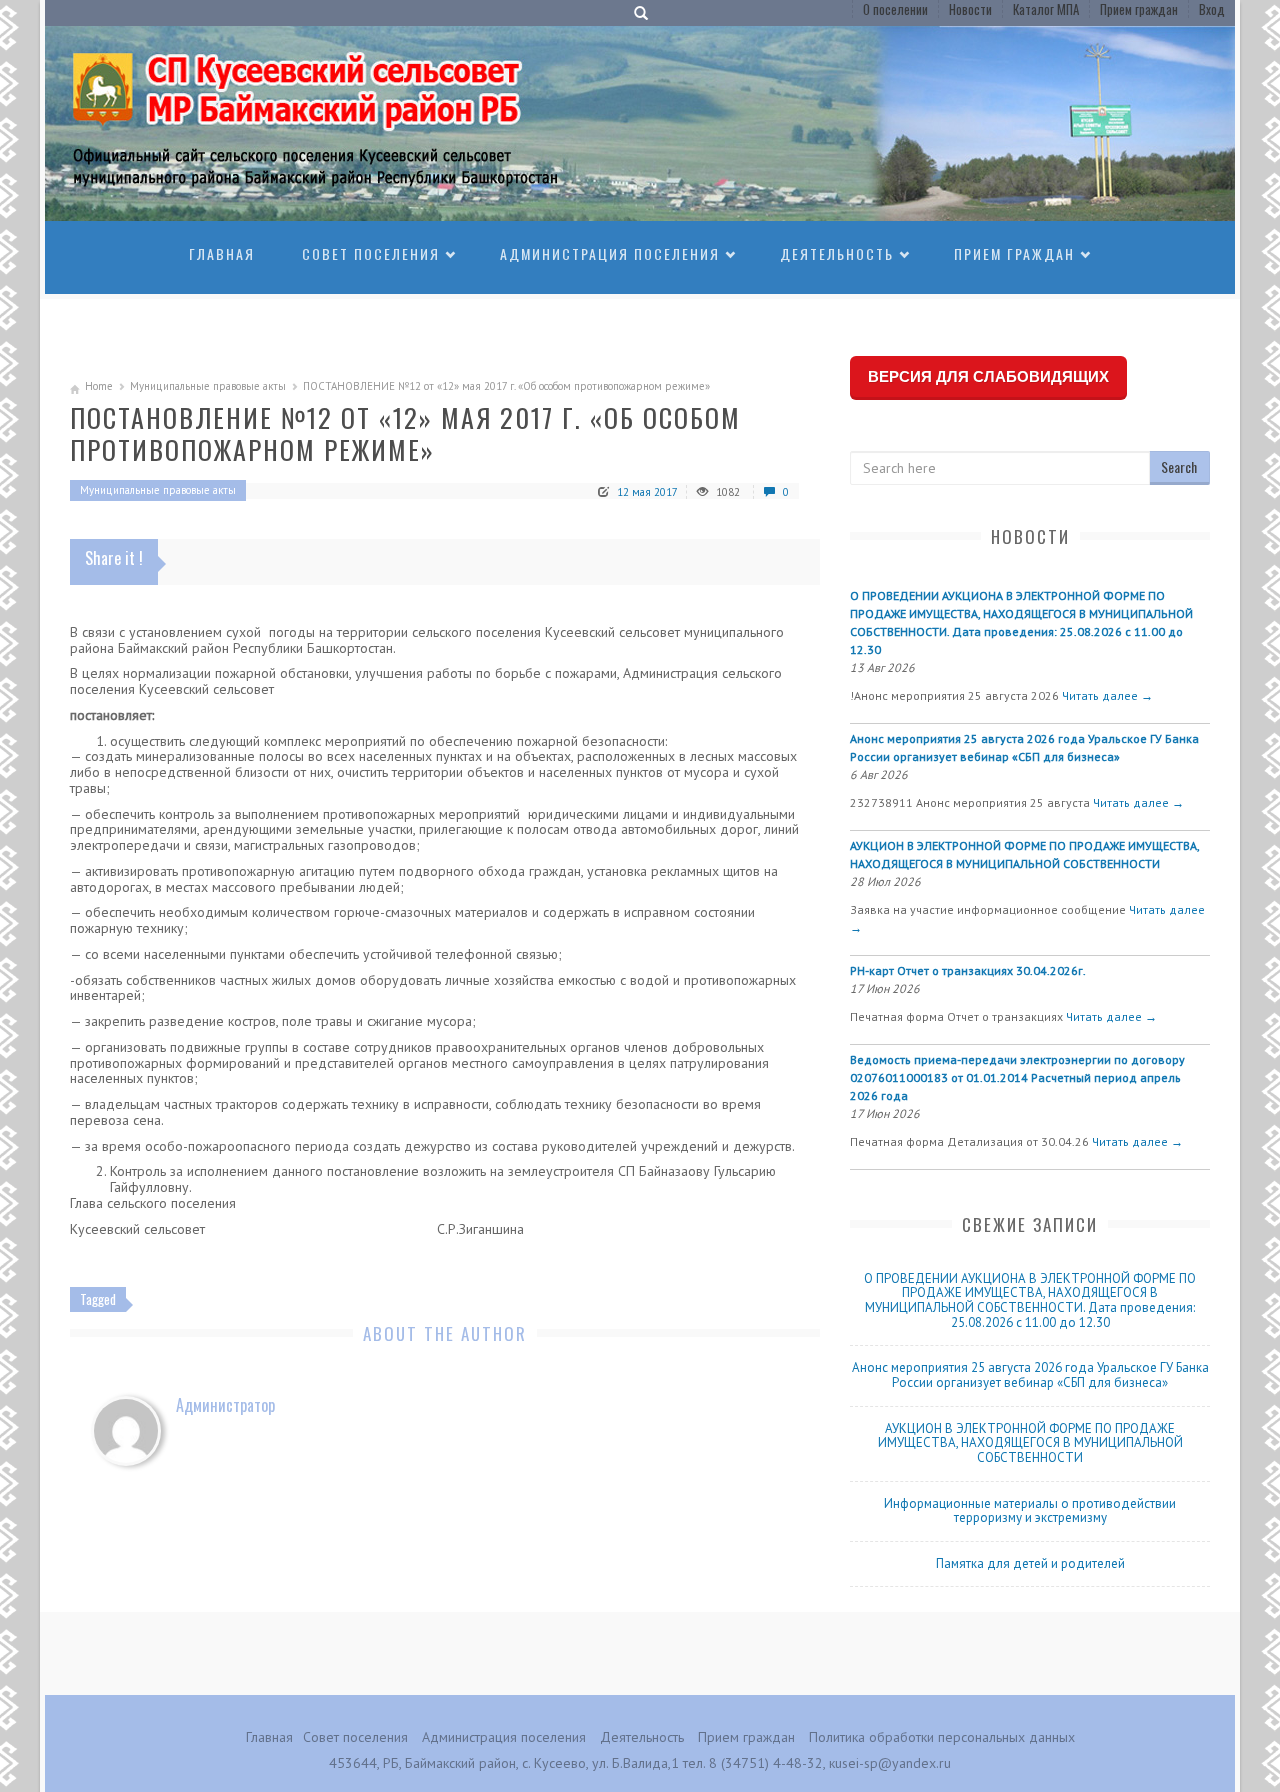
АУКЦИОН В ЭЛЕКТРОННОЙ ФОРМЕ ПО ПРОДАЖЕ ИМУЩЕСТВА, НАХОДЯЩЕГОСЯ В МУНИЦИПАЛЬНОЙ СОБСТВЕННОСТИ (1030, 1443)
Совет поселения (371, 253)
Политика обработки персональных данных (942, 1737)
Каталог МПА (1046, 9)
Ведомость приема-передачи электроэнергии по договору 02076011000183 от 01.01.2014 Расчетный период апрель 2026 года (1017, 1077)
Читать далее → (1107, 695)
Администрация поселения (610, 253)
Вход (1212, 9)
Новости (970, 9)
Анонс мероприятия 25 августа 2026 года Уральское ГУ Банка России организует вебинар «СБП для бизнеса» (1030, 1375)
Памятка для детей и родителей (1030, 1563)
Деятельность (837, 253)
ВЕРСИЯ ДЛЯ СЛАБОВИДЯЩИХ (988, 376)
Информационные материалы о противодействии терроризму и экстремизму (1030, 1511)
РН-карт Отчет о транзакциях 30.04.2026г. (968, 970)
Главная (222, 253)
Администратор (225, 1405)
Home (99, 386)
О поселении (895, 9)
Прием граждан (1139, 9)
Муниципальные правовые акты (208, 386)
